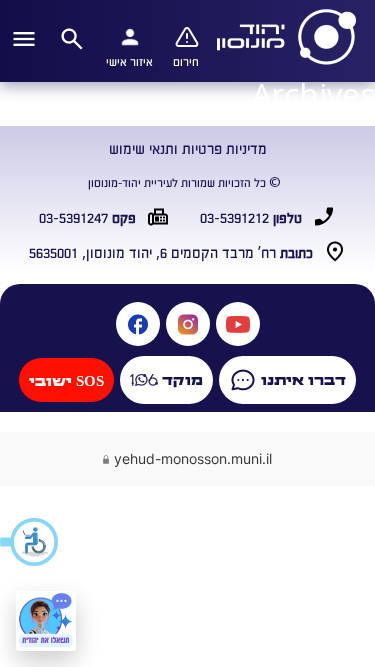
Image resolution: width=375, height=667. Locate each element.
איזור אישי (129, 61)
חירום (186, 61)
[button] (30, 542)
